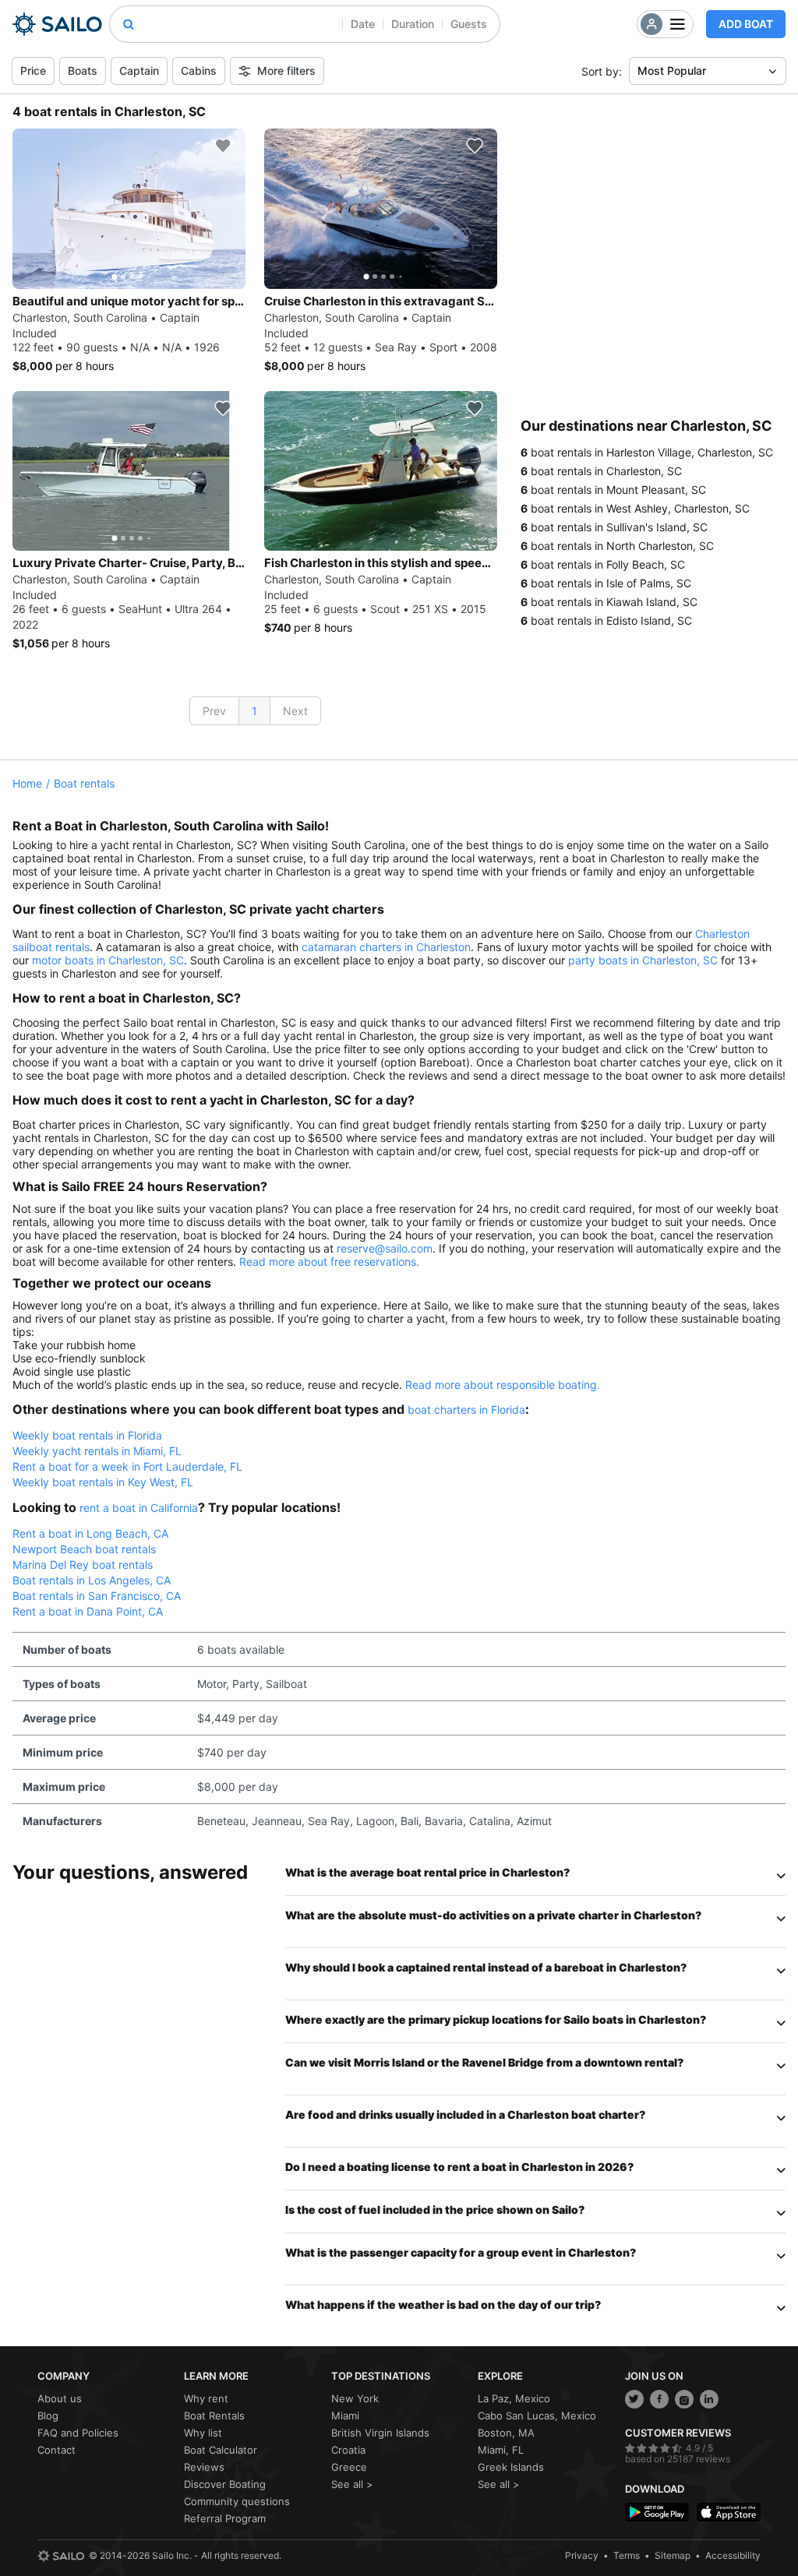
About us (60, 2398)
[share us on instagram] (684, 2399)
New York (355, 2398)
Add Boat (746, 24)
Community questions (237, 2501)
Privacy (582, 2555)
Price (33, 70)
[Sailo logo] (61, 2556)
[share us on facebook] (659, 2399)
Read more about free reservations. (329, 1262)
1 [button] (254, 711)
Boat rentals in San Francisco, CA (97, 1596)
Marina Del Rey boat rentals (83, 1565)
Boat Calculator (221, 2450)
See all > (352, 2484)
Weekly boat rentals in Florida (87, 1435)
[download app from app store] (729, 2513)
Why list (203, 2433)
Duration (413, 24)
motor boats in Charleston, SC (108, 960)
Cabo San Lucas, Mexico (537, 2416)
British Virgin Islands (380, 2433)
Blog (48, 2416)
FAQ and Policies (78, 2433)
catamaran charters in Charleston (386, 947)
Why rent (206, 2398)
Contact (56, 2450)
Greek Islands (511, 2467)
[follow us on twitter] (634, 2399)
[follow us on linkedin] (709, 2399)
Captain (139, 70)
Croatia (348, 2450)
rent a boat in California (139, 1508)
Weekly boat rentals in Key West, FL (103, 1482)
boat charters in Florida (466, 1410)
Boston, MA (506, 2433)
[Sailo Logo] (57, 24)
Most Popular (672, 70)
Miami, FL (501, 2450)
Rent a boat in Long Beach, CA (90, 1533)
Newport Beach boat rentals (84, 1549)
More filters (286, 70)
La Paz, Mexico (514, 2398)
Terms (627, 2555)
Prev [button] (214, 711)
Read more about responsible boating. (503, 1385)
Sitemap (673, 2555)
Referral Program (225, 2518)
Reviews (204, 2467)
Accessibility (733, 2555)
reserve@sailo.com (385, 1248)
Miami (345, 2416)
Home (27, 783)
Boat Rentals (214, 2416)
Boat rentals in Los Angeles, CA (92, 1580)
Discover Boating (225, 2484)
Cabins (199, 70)
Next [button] (295, 711)
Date (363, 24)
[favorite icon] (223, 146)
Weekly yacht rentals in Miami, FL (97, 1451)
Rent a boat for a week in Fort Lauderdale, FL (127, 1466)
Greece (349, 2467)
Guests (469, 24)
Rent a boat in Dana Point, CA (88, 1611)
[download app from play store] (657, 2513)
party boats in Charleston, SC (643, 960)
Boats (83, 70)
